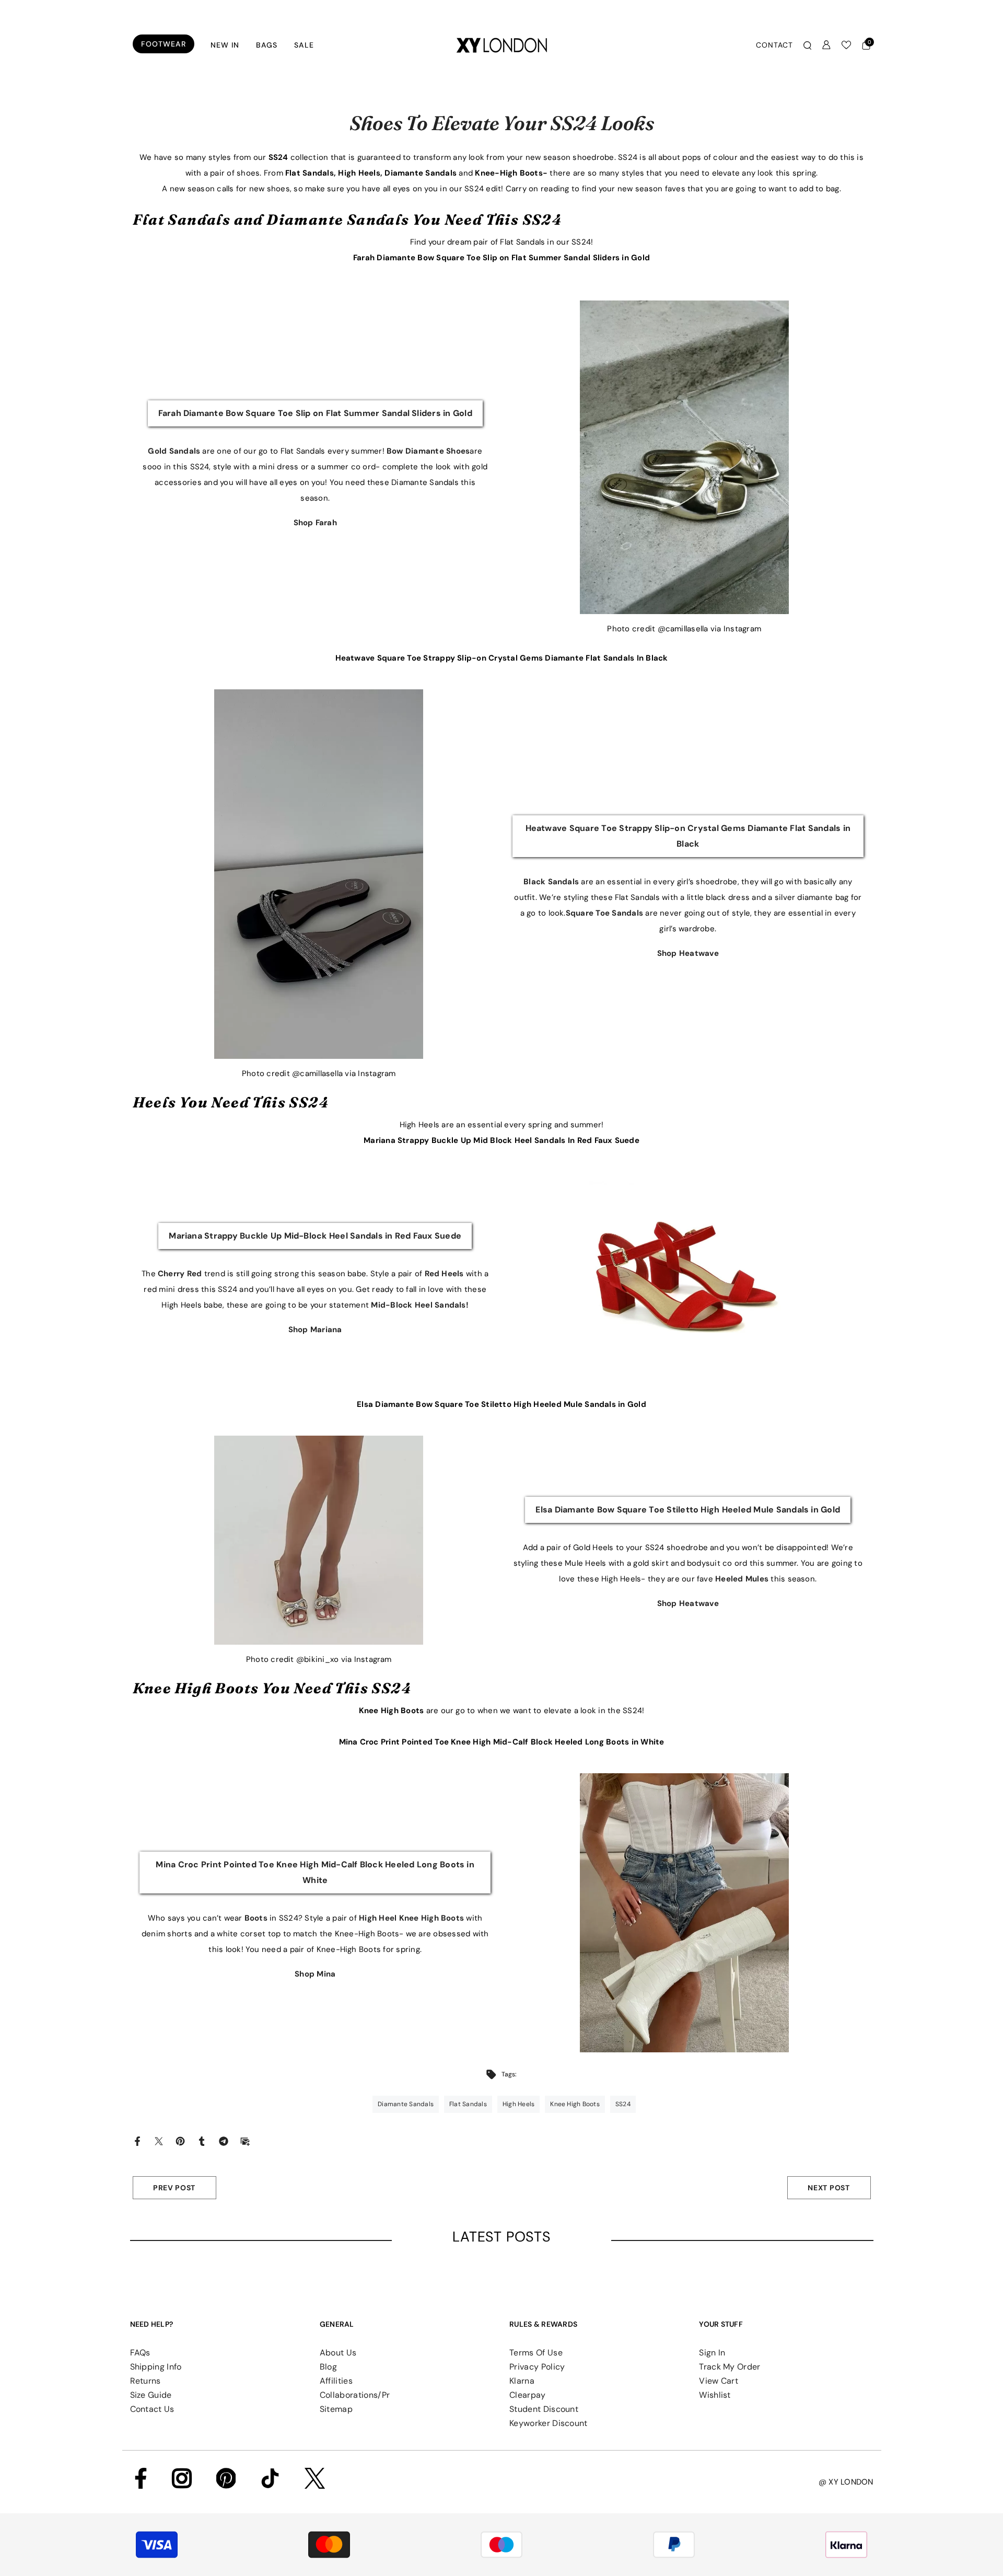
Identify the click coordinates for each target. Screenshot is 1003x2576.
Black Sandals (552, 882)
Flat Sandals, (311, 173)
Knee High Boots (393, 1711)
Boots (257, 1918)
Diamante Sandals (422, 173)
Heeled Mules (743, 1579)
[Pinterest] (180, 2141)
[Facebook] (137, 2141)
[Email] (245, 2141)
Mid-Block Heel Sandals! (420, 1305)
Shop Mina (315, 1974)
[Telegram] (224, 2141)
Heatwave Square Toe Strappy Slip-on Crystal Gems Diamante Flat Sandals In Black (502, 658)
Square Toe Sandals (606, 913)
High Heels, (360, 173)
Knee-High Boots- (512, 173)
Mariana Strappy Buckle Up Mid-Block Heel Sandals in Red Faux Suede (315, 1236)
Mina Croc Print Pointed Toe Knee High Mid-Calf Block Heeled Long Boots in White (502, 1742)
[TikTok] (270, 2478)
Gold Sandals (175, 451)
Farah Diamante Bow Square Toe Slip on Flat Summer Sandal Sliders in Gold (501, 258)
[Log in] (826, 45)
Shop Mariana (315, 1330)
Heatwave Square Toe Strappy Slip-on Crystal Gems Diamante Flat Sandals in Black (688, 836)
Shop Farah (315, 523)
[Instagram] (182, 2478)
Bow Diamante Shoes (428, 451)
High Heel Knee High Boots (412, 1918)
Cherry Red (181, 1274)
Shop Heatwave (688, 953)
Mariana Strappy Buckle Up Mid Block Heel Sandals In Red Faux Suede (501, 1140)
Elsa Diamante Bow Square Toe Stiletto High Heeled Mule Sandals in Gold (501, 1404)
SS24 (278, 157)
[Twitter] (159, 2141)
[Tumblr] (202, 2141)
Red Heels (445, 1274)
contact (774, 45)
